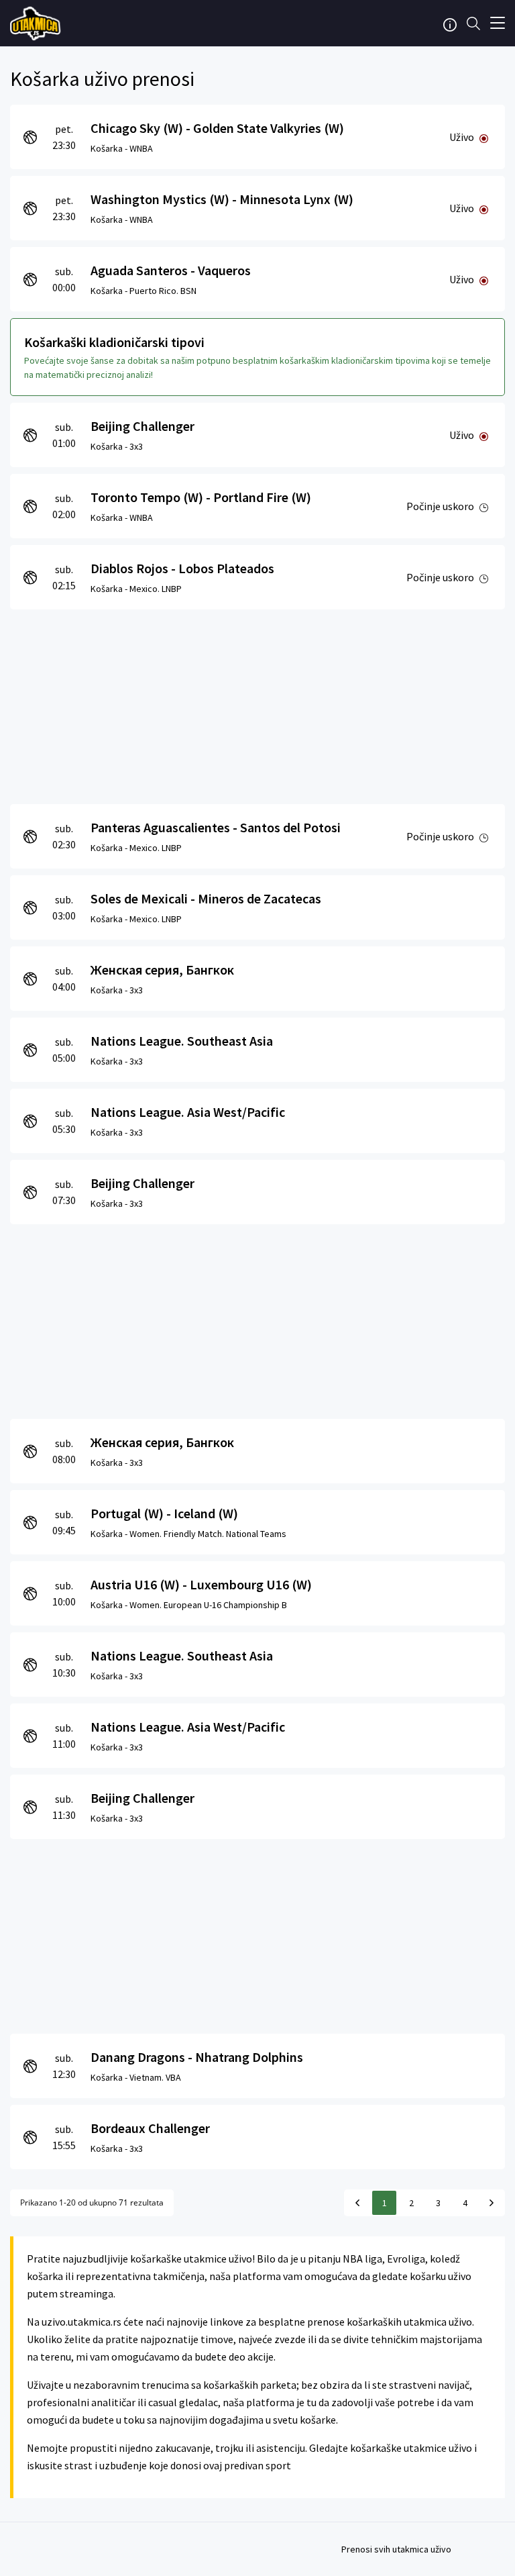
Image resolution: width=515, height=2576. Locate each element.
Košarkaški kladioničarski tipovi (114, 342)
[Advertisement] (257, 703)
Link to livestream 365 (37, 23)
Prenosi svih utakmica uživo (396, 2549)
